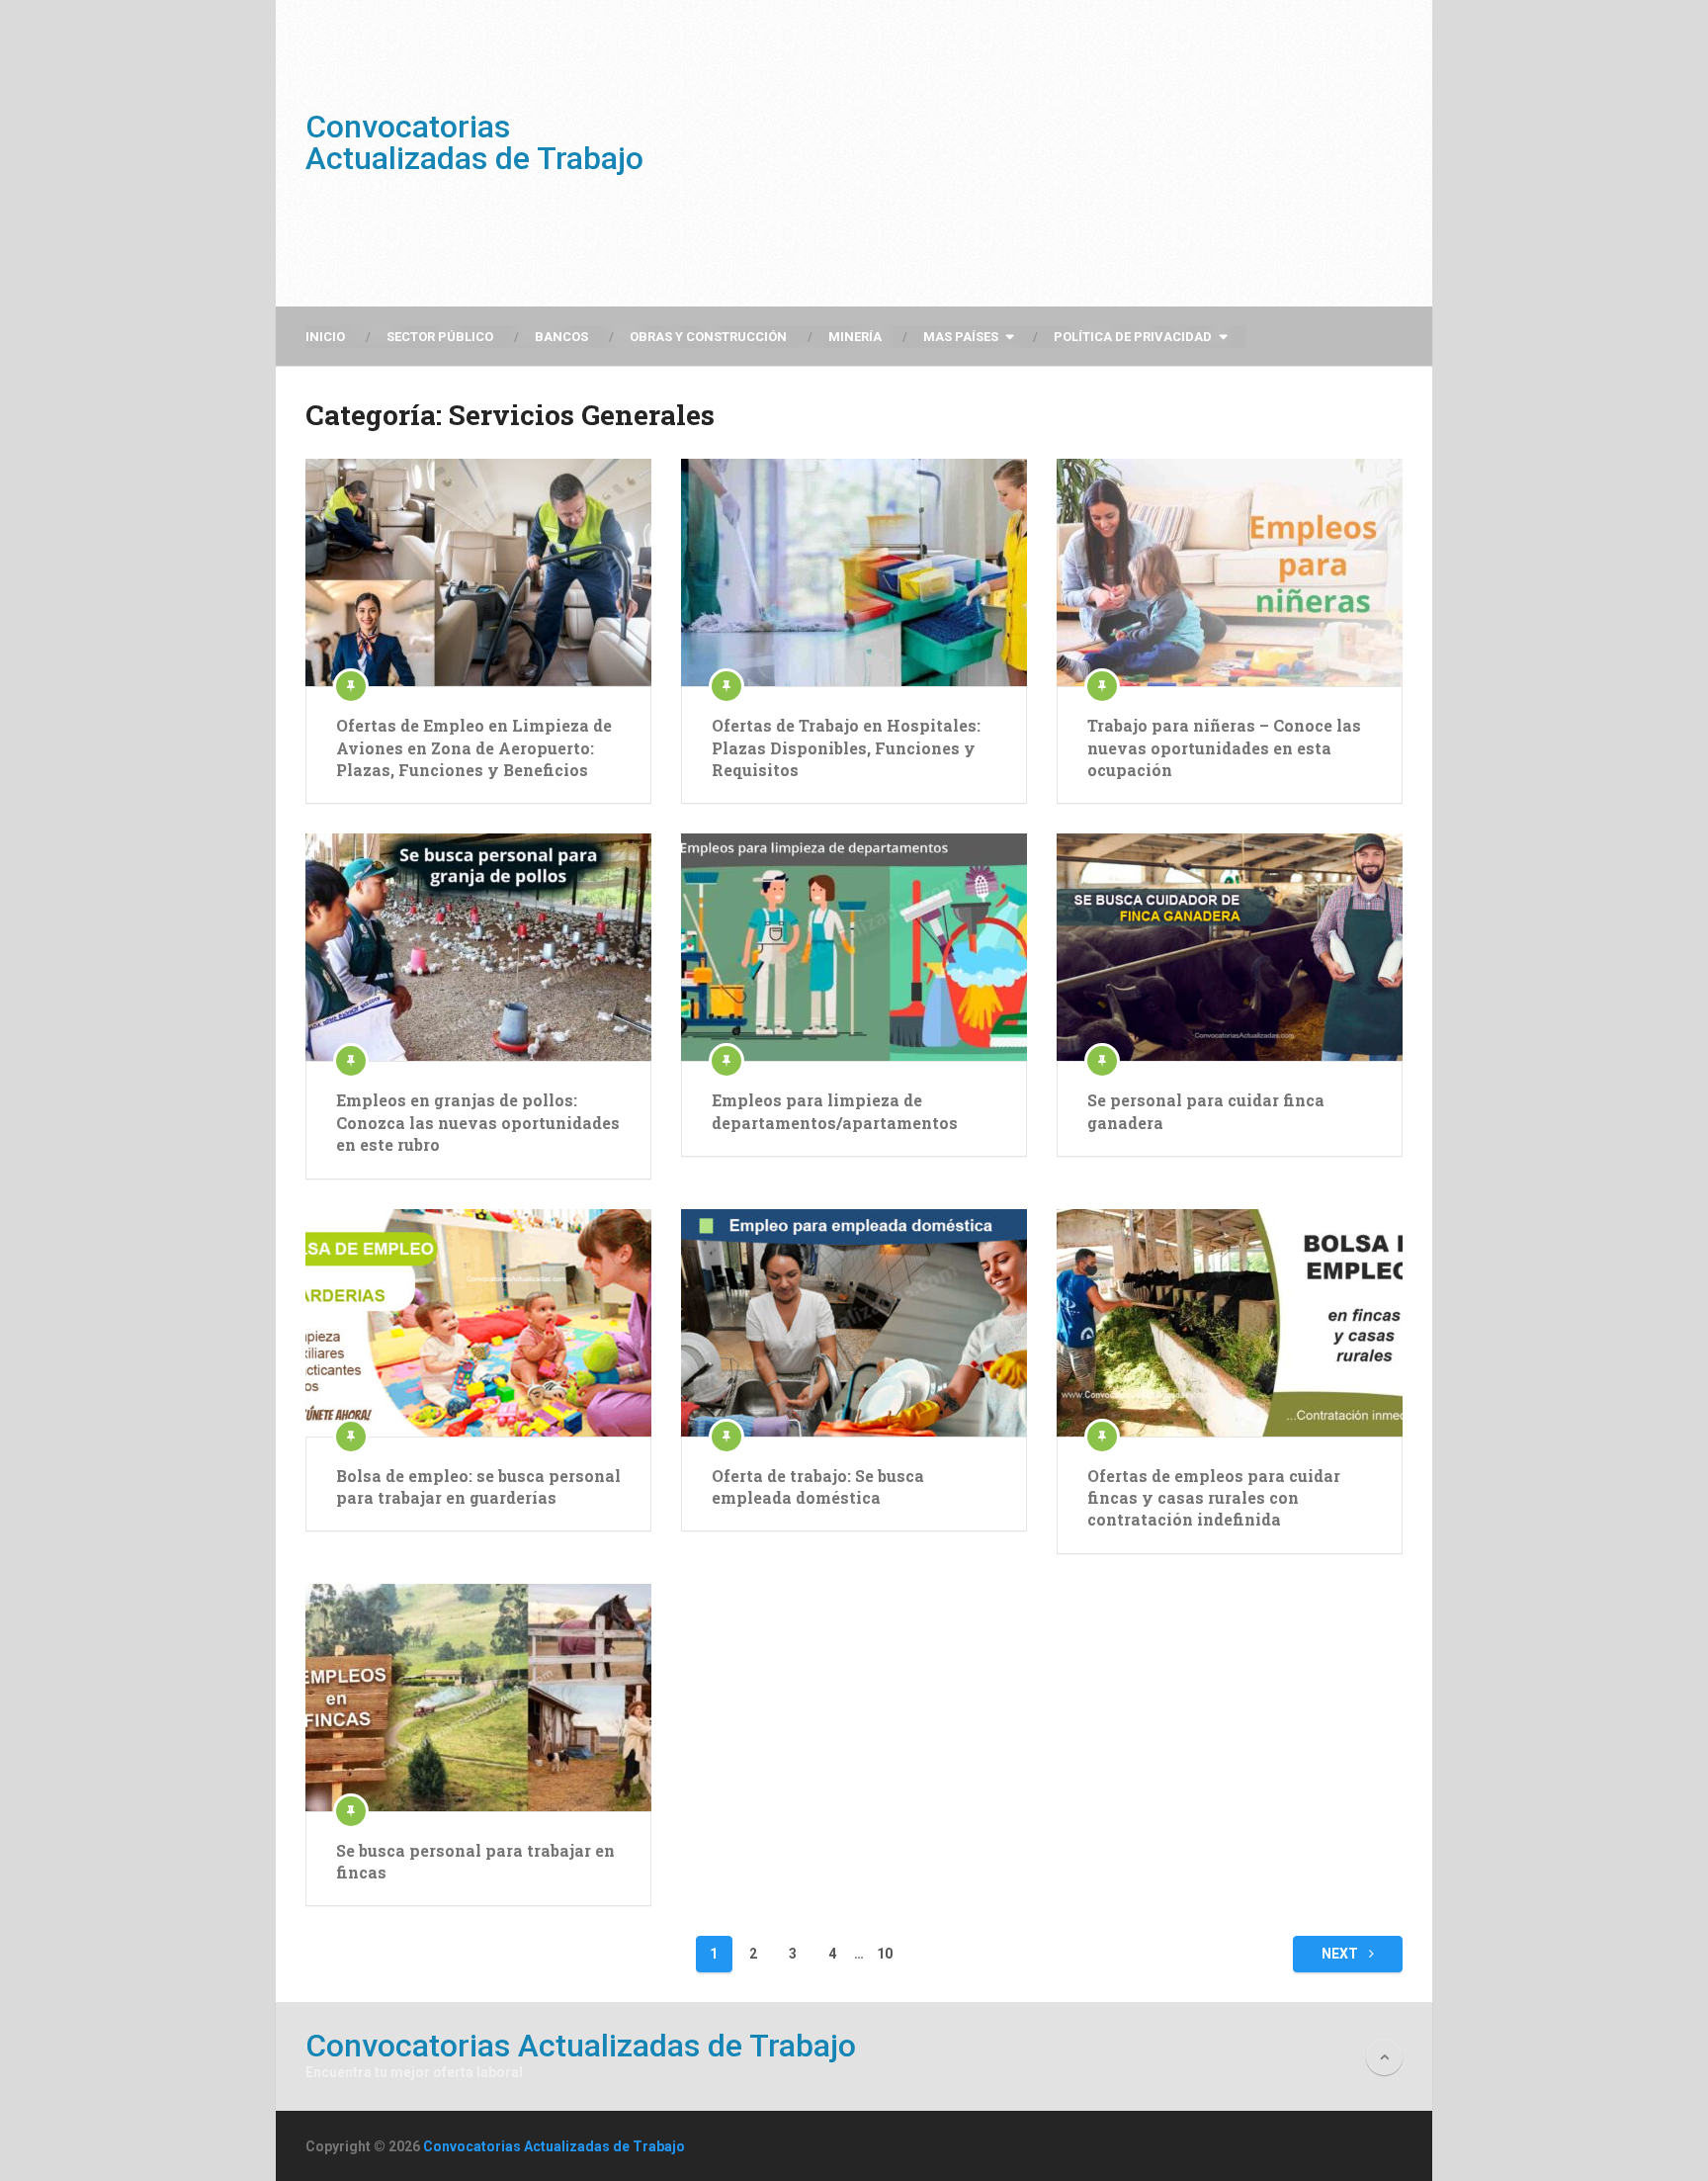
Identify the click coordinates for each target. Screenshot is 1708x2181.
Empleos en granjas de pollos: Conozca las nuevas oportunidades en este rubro (478, 1122)
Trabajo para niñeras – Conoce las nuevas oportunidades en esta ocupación (1224, 747)
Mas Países (961, 337)
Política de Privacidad (1133, 337)
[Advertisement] (1043, 153)
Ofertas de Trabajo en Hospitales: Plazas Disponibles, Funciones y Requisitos (846, 747)
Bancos (561, 337)
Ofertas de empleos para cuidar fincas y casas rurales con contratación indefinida (1214, 1498)
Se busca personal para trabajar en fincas (475, 1861)
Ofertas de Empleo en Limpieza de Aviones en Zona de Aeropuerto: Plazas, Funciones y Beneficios (474, 747)
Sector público (440, 337)
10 (885, 1954)
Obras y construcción (708, 337)
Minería (855, 337)
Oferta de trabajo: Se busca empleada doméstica (818, 1486)
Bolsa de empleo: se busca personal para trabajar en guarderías (478, 1486)
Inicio (325, 337)
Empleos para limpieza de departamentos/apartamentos (835, 1111)
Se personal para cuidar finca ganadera (1206, 1111)
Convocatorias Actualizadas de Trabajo (474, 142)
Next (1341, 1954)
